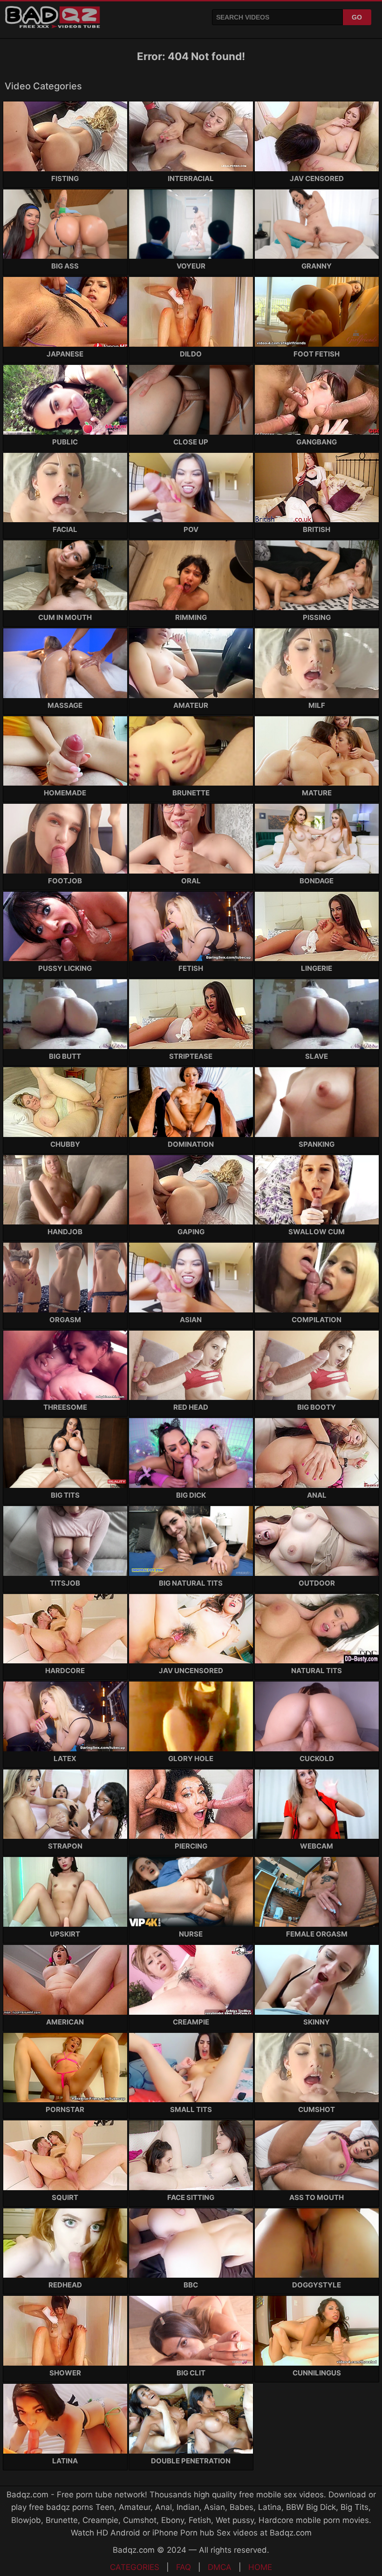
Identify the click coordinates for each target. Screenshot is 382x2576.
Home (260, 2567)
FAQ (184, 2567)
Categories (135, 2567)
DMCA (220, 2567)
